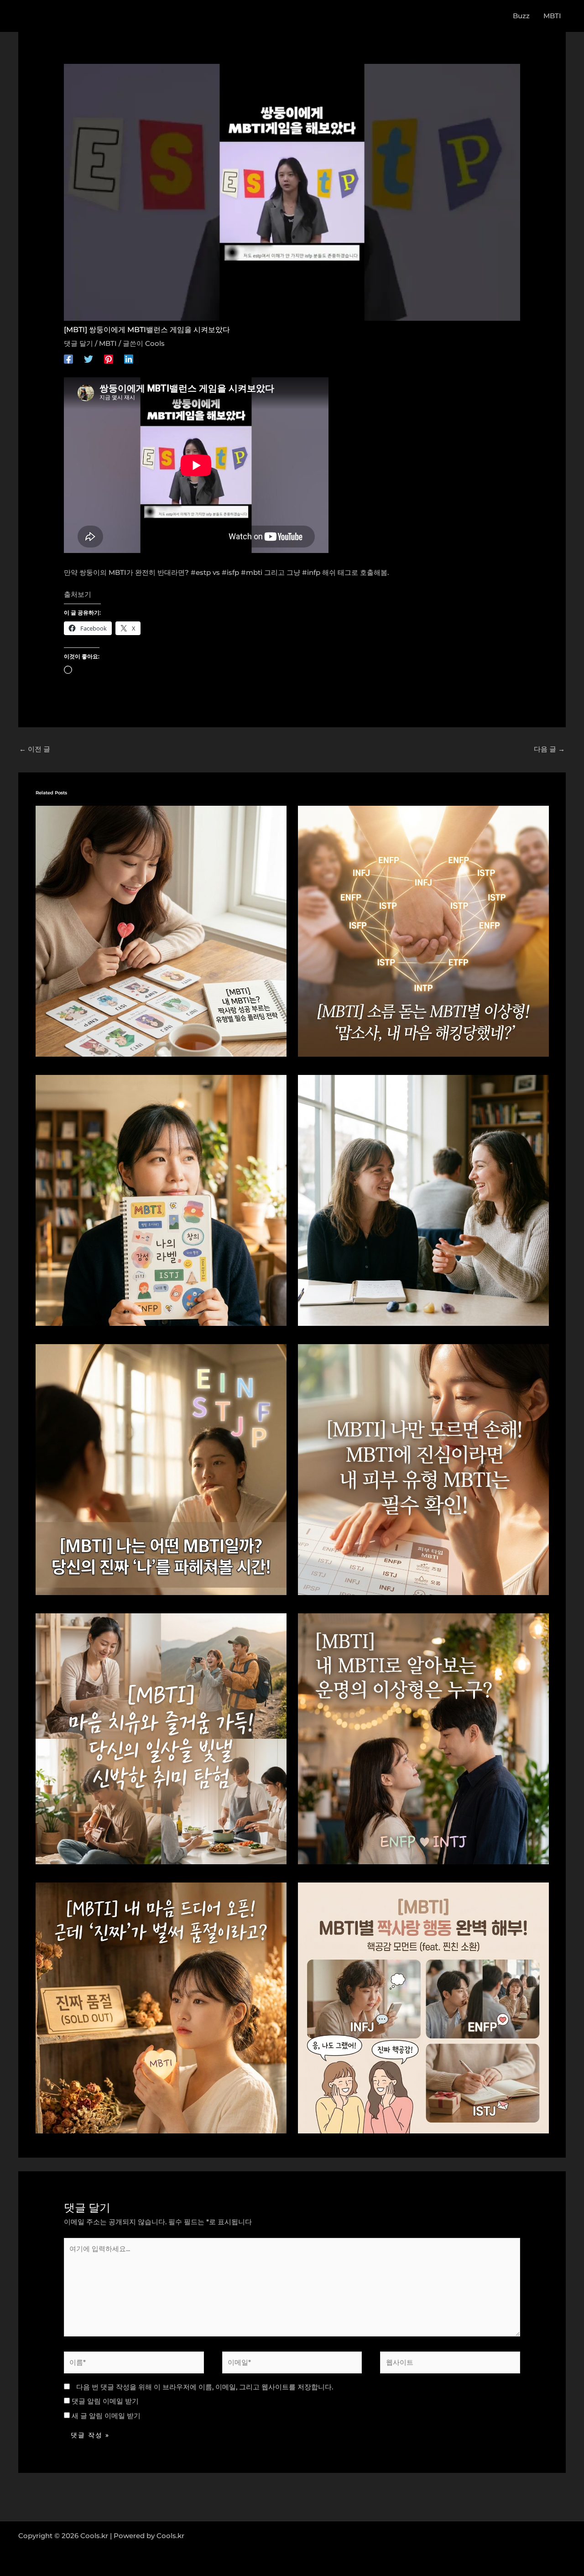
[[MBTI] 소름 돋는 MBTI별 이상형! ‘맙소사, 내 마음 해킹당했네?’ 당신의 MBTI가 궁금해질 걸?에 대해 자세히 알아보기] (423, 931)
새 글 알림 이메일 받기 (106, 2416)
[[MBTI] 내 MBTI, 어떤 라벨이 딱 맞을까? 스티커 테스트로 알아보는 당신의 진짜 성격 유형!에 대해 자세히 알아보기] (161, 1200)
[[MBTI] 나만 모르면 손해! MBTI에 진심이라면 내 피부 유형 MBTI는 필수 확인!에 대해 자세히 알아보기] (423, 1469)
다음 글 (549, 749)
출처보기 (78, 594)
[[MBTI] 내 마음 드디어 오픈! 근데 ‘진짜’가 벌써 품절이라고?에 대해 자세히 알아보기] (161, 2007)
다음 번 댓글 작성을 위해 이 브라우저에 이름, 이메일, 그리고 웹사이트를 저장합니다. (205, 2387)
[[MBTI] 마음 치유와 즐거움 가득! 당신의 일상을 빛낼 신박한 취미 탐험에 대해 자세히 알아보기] (161, 1738)
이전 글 (35, 749)
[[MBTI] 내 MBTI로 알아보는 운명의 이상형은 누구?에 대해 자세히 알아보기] (423, 1738)
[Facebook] (68, 358)
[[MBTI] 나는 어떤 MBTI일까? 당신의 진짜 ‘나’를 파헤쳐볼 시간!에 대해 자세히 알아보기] (161, 1469)
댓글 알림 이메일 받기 (105, 2401)
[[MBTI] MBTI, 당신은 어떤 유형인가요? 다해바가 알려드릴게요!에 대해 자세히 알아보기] (423, 1200)
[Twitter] (89, 358)
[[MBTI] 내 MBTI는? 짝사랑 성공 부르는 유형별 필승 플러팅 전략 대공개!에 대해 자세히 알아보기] (161, 931)
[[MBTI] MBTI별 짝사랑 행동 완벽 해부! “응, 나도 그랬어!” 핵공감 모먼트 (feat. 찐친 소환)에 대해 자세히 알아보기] (423, 2007)
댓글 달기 (78, 343)
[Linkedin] (129, 358)
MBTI (108, 343)
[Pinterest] (109, 358)
